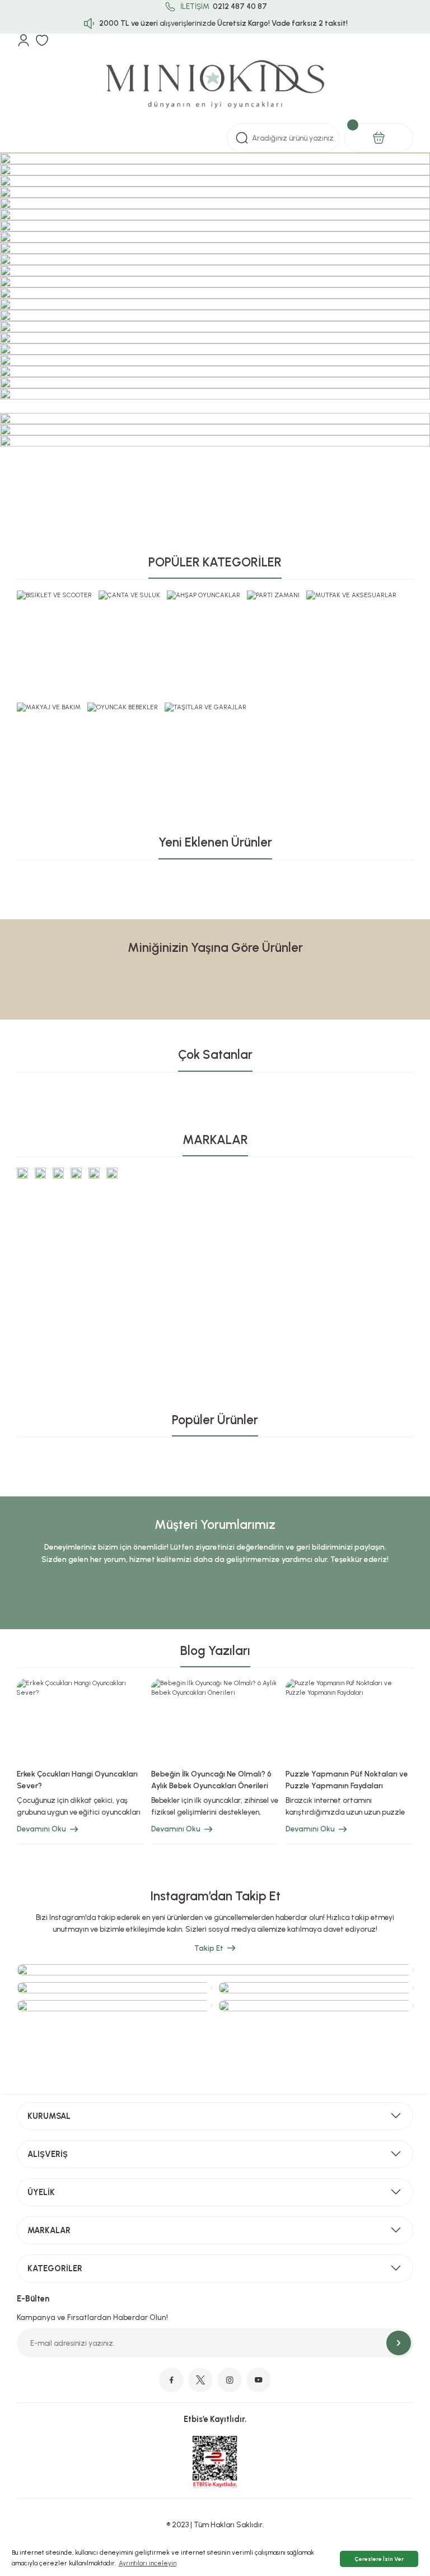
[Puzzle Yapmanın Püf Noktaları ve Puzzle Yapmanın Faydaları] (349, 1720)
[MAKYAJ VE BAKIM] (49, 707)
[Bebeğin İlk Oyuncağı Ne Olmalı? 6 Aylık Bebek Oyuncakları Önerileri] (215, 1720)
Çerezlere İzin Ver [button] (379, 2559)
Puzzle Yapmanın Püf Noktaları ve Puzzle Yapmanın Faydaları (347, 1780)
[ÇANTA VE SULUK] (129, 595)
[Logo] (215, 85)
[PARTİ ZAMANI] (273, 595)
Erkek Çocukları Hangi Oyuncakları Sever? (77, 1780)
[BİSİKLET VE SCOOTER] (54, 595)
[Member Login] (24, 40)
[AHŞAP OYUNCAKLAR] (204, 595)
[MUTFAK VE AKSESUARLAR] (351, 595)
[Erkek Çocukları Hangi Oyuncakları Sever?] (81, 1720)
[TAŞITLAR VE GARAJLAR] (205, 707)
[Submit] (399, 2343)
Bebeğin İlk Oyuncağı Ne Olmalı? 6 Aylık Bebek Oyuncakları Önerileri (211, 1780)
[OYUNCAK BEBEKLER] (123, 707)
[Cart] (379, 138)
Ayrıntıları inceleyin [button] (148, 2563)
